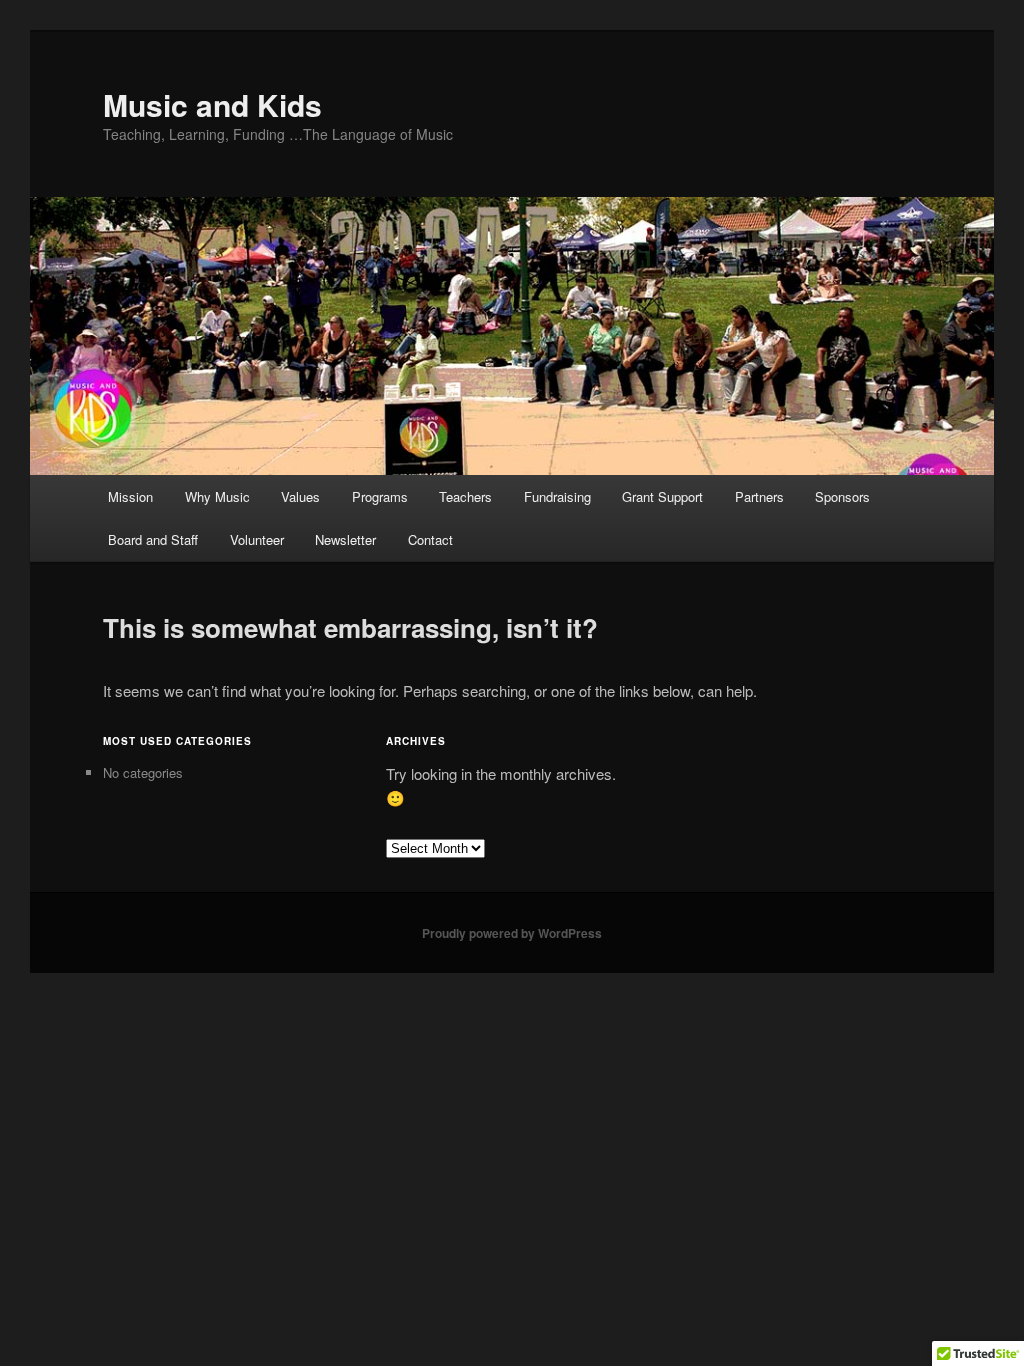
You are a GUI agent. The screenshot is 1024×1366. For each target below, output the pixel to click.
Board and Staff (153, 539)
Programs (380, 496)
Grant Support (662, 496)
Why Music (217, 496)
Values (300, 496)
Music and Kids (212, 104)
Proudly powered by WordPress (512, 933)
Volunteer (257, 539)
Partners (759, 496)
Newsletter (345, 539)
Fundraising (557, 496)
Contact (430, 539)
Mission (130, 496)
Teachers (465, 496)
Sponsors (842, 496)
